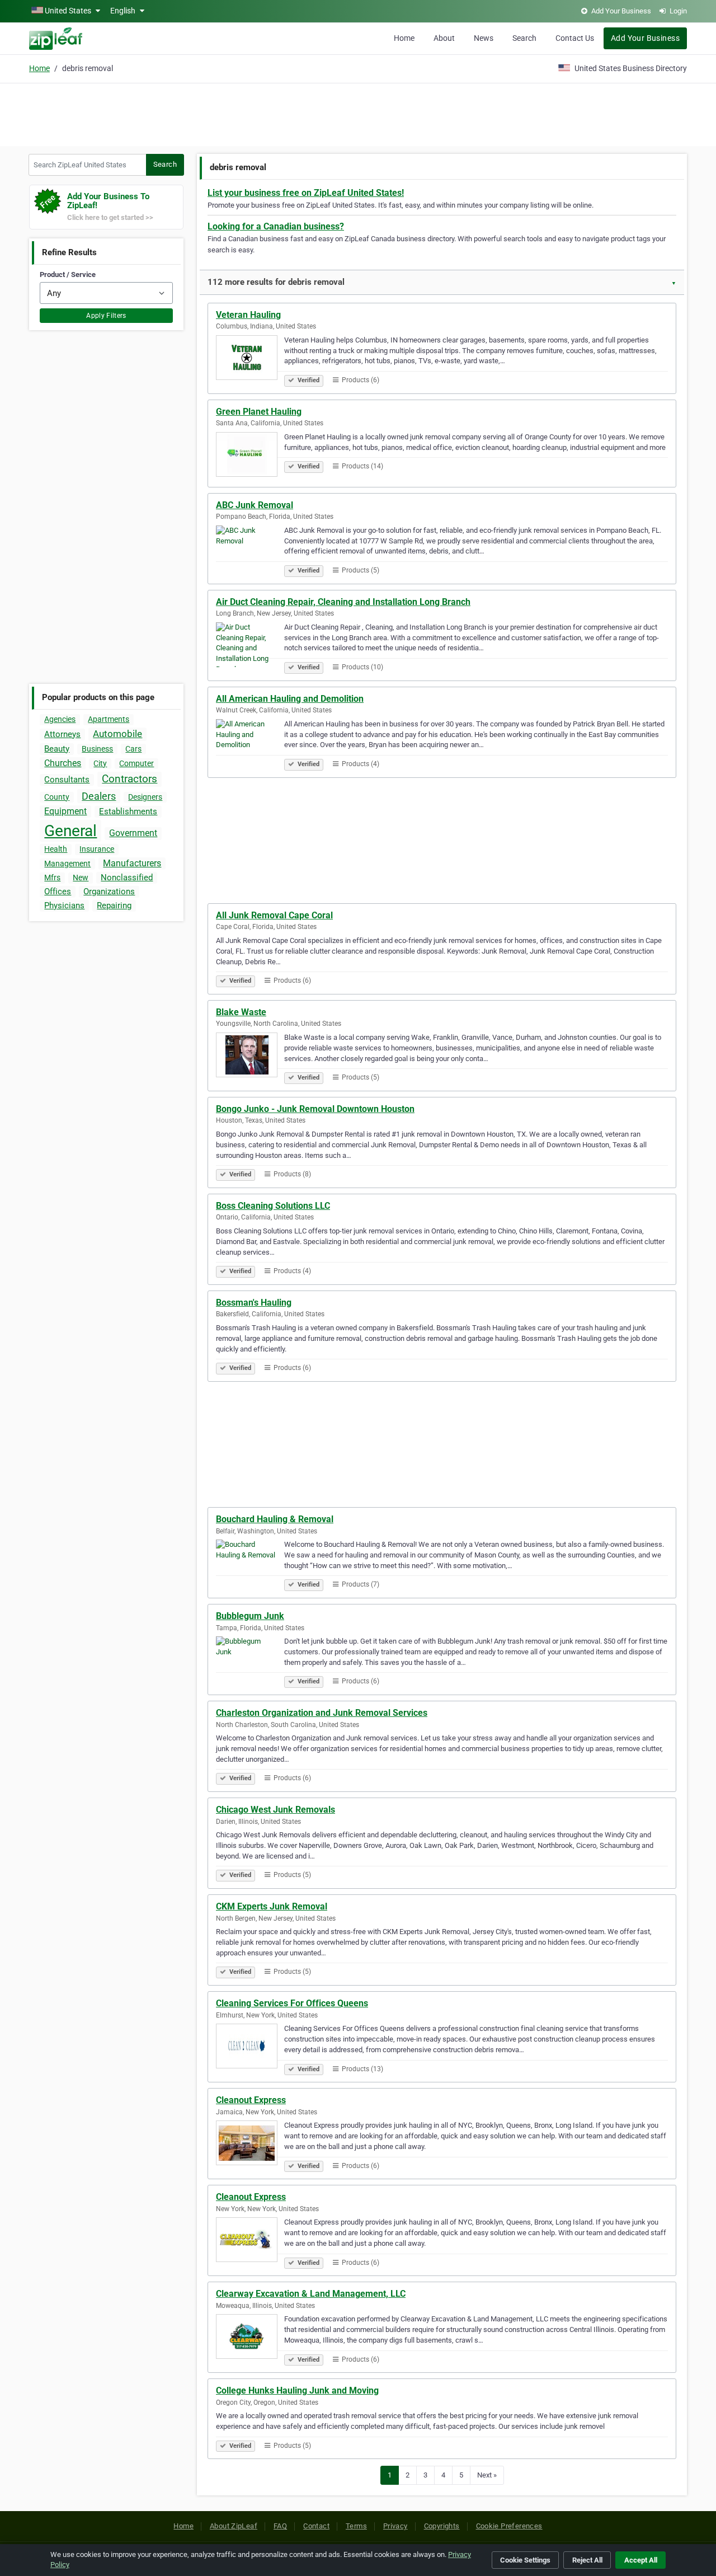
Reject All (587, 2560)
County (57, 797)
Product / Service (68, 275)
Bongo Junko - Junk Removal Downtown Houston (315, 1109)
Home (404, 38)
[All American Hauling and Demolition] (250, 743)
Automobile (117, 734)
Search (524, 38)
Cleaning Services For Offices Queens (292, 2003)
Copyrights (442, 2526)
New (81, 878)
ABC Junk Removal (255, 505)
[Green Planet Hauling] (250, 456)
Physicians (64, 905)
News (484, 38)
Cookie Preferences (509, 2526)
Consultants (67, 780)
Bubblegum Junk (250, 1616)
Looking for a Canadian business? (276, 226)
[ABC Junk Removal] (250, 550)
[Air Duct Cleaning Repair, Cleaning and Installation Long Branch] (250, 646)
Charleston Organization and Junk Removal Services (322, 1713)
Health (56, 849)
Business (97, 749)
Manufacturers (132, 863)
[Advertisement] (358, 113)
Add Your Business (645, 38)
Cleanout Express (251, 2100)
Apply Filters (106, 316)
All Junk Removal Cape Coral (274, 915)
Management (67, 864)
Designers (145, 797)
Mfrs (52, 878)
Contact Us (575, 38)
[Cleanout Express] (250, 2145)
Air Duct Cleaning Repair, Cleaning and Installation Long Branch (343, 602)
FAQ (280, 2526)
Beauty (57, 749)
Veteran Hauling (248, 315)
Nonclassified (127, 878)
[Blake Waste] (250, 1057)
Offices (58, 891)
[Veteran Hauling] (250, 359)
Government (133, 833)
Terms (356, 2526)
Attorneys (62, 734)
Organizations (109, 891)
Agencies (60, 719)
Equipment (65, 811)
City (100, 763)
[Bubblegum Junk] (250, 1660)
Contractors (129, 779)
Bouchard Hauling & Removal (275, 1519)
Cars (133, 749)
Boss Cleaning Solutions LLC (273, 1206)
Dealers (99, 796)
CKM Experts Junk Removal (272, 1906)
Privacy (395, 2526)
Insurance (97, 849)
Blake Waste (241, 1012)
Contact (316, 2526)
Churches (63, 763)
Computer (136, 763)
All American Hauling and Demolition (290, 699)
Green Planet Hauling (259, 412)
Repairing (114, 905)
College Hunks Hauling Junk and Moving (297, 2390)
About (444, 38)
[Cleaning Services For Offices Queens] (250, 2048)
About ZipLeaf (234, 2526)
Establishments (128, 811)
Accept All (641, 2560)
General (70, 831)
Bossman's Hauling (254, 1303)
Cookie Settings (525, 2560)
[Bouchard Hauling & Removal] (250, 1564)
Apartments (109, 719)
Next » (487, 2475)
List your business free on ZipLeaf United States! (306, 193)
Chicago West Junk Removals (275, 1810)
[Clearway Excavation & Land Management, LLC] (250, 2338)
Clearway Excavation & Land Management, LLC (311, 2294)
